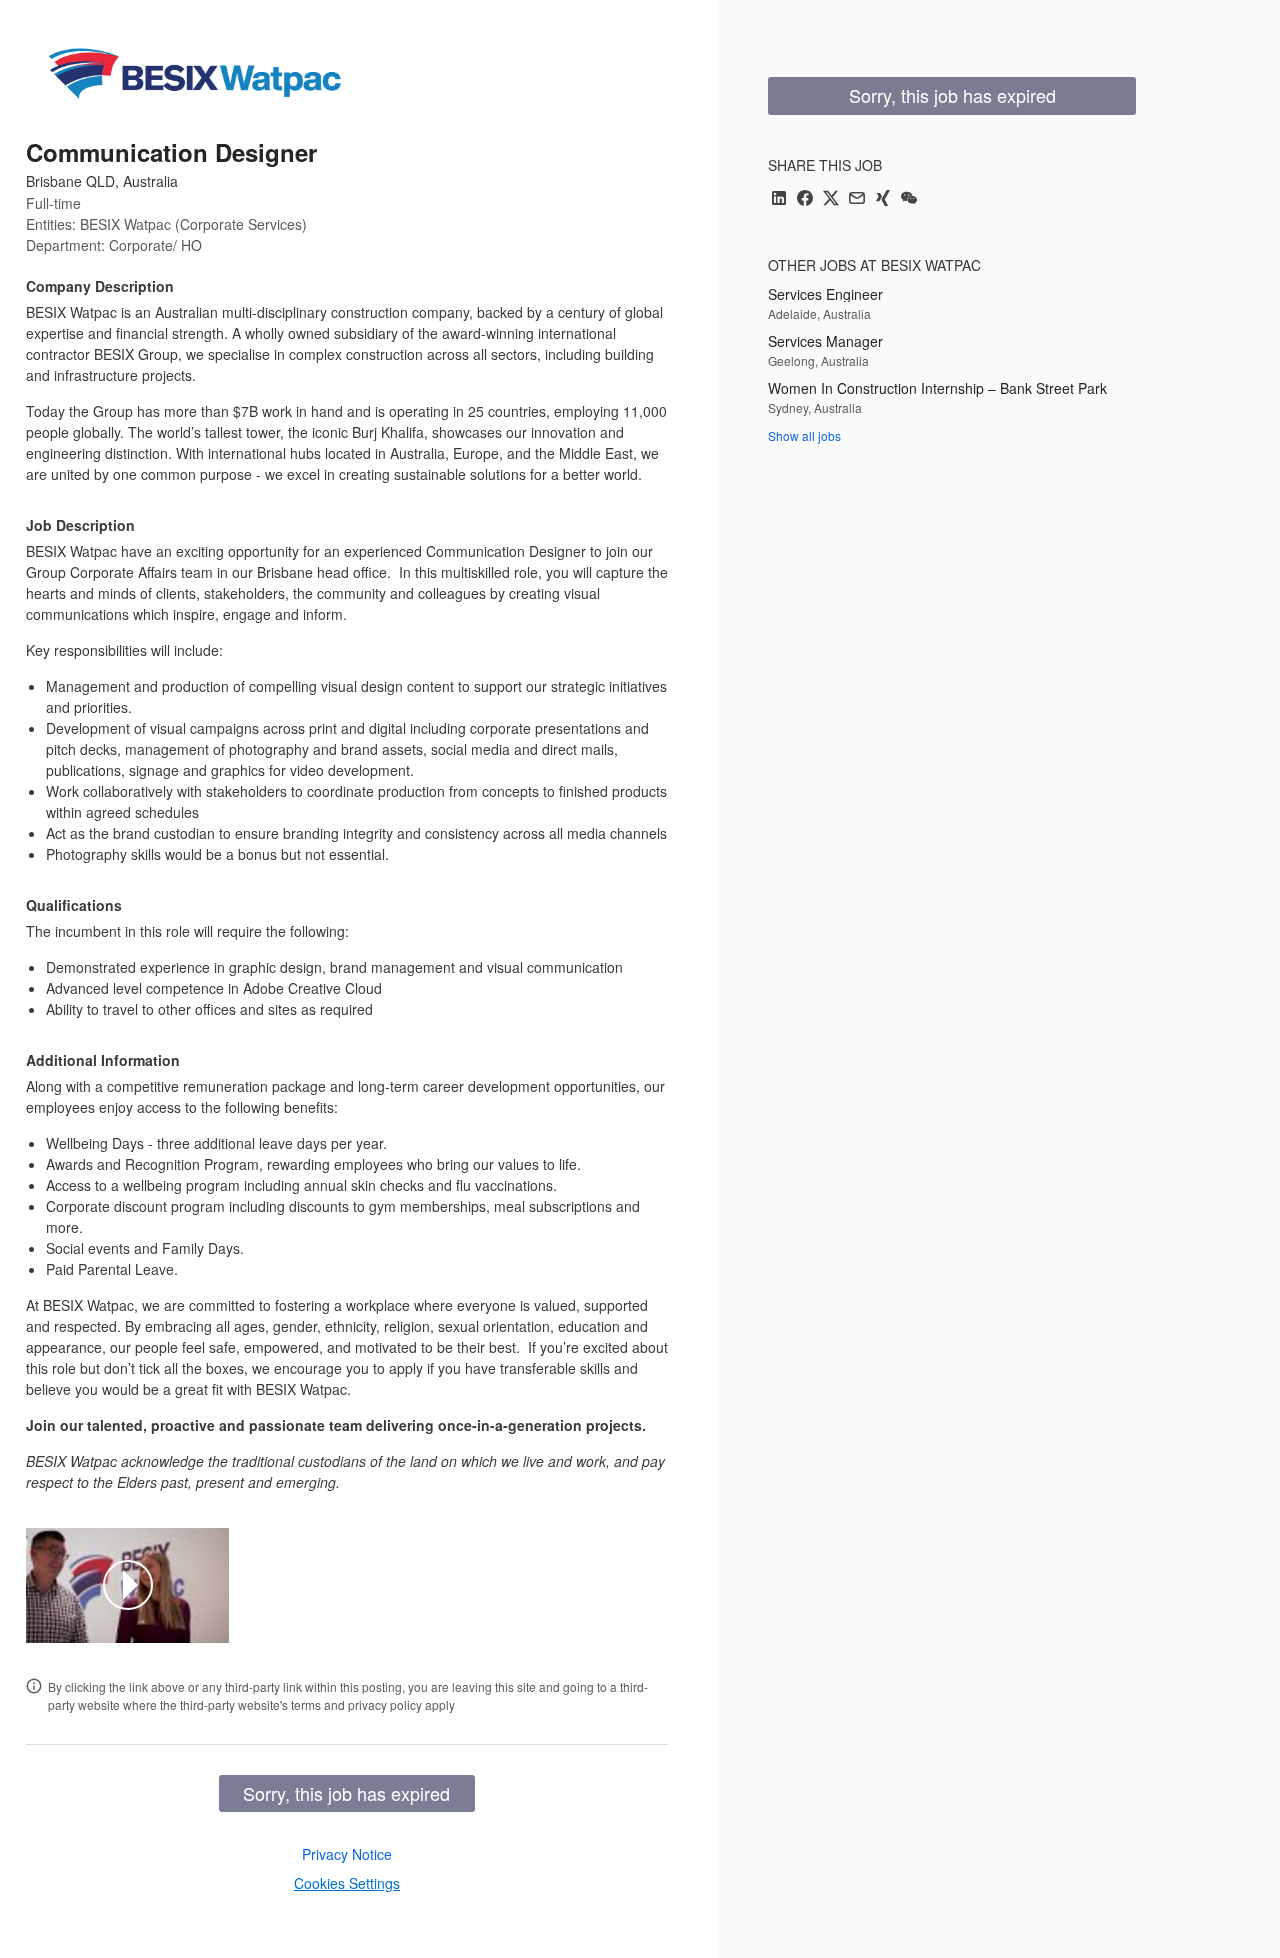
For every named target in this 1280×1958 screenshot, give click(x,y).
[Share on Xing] (883, 199)
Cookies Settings (347, 1883)
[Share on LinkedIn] (779, 199)
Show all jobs (804, 435)
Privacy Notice (347, 1854)
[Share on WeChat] (909, 199)
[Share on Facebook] (805, 199)
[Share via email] (857, 199)
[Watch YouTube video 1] (128, 1585)
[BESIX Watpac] (195, 72)
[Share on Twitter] (831, 199)
